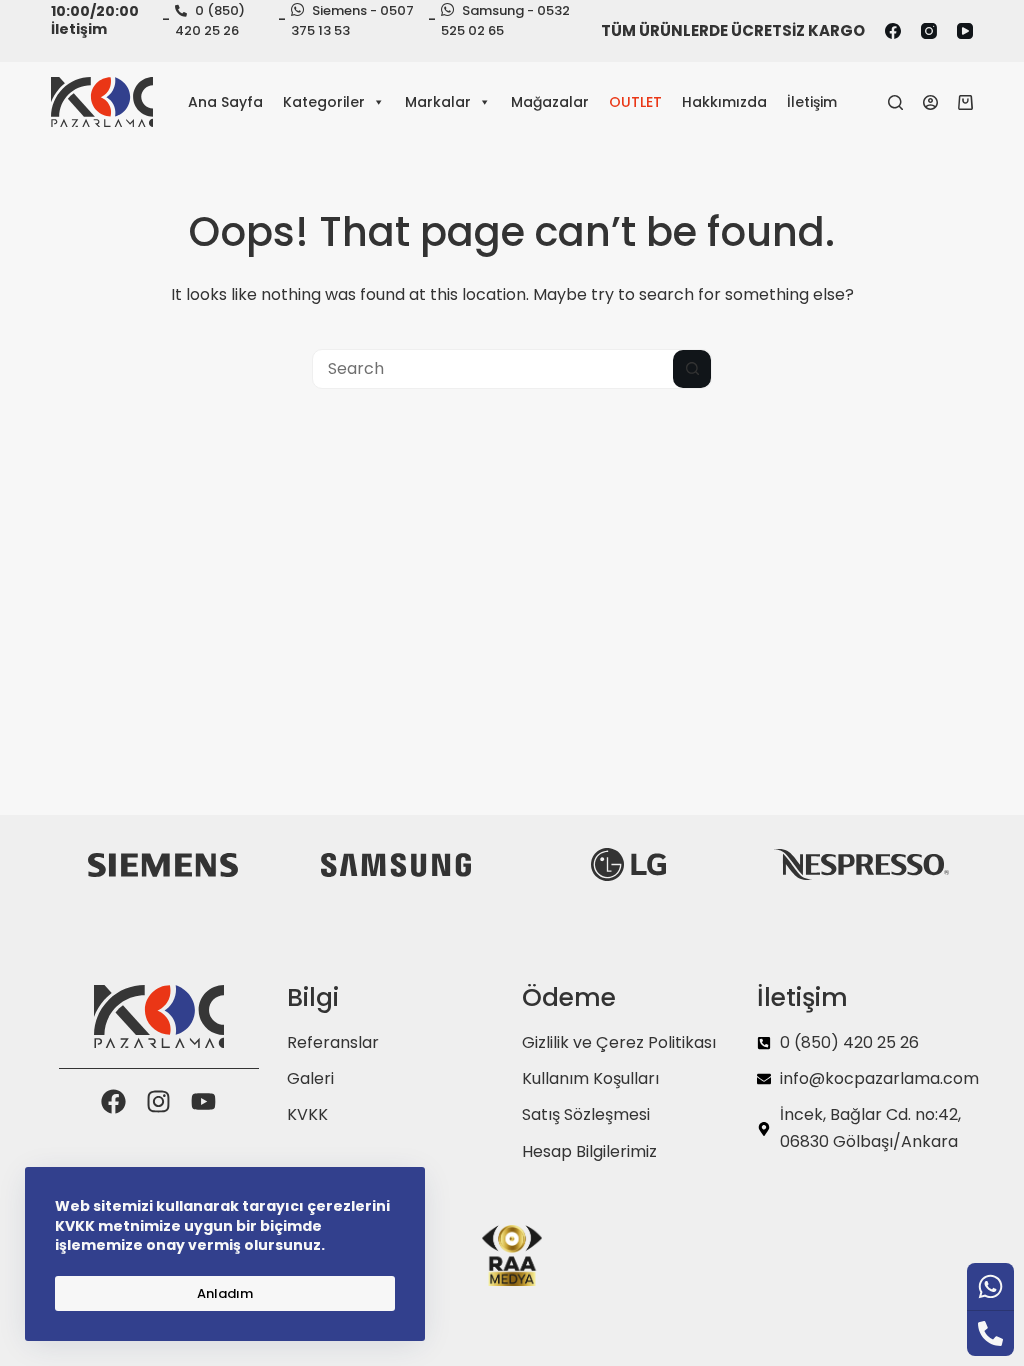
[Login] (930, 102)
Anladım (225, 1293)
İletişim (812, 102)
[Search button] (692, 369)
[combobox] (493, 369)
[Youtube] (203, 1101)
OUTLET (635, 102)
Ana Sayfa (225, 102)
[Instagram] (929, 31)
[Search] (895, 102)
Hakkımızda (724, 102)
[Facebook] (893, 31)
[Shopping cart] (965, 102)
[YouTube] (965, 31)
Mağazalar (550, 102)
